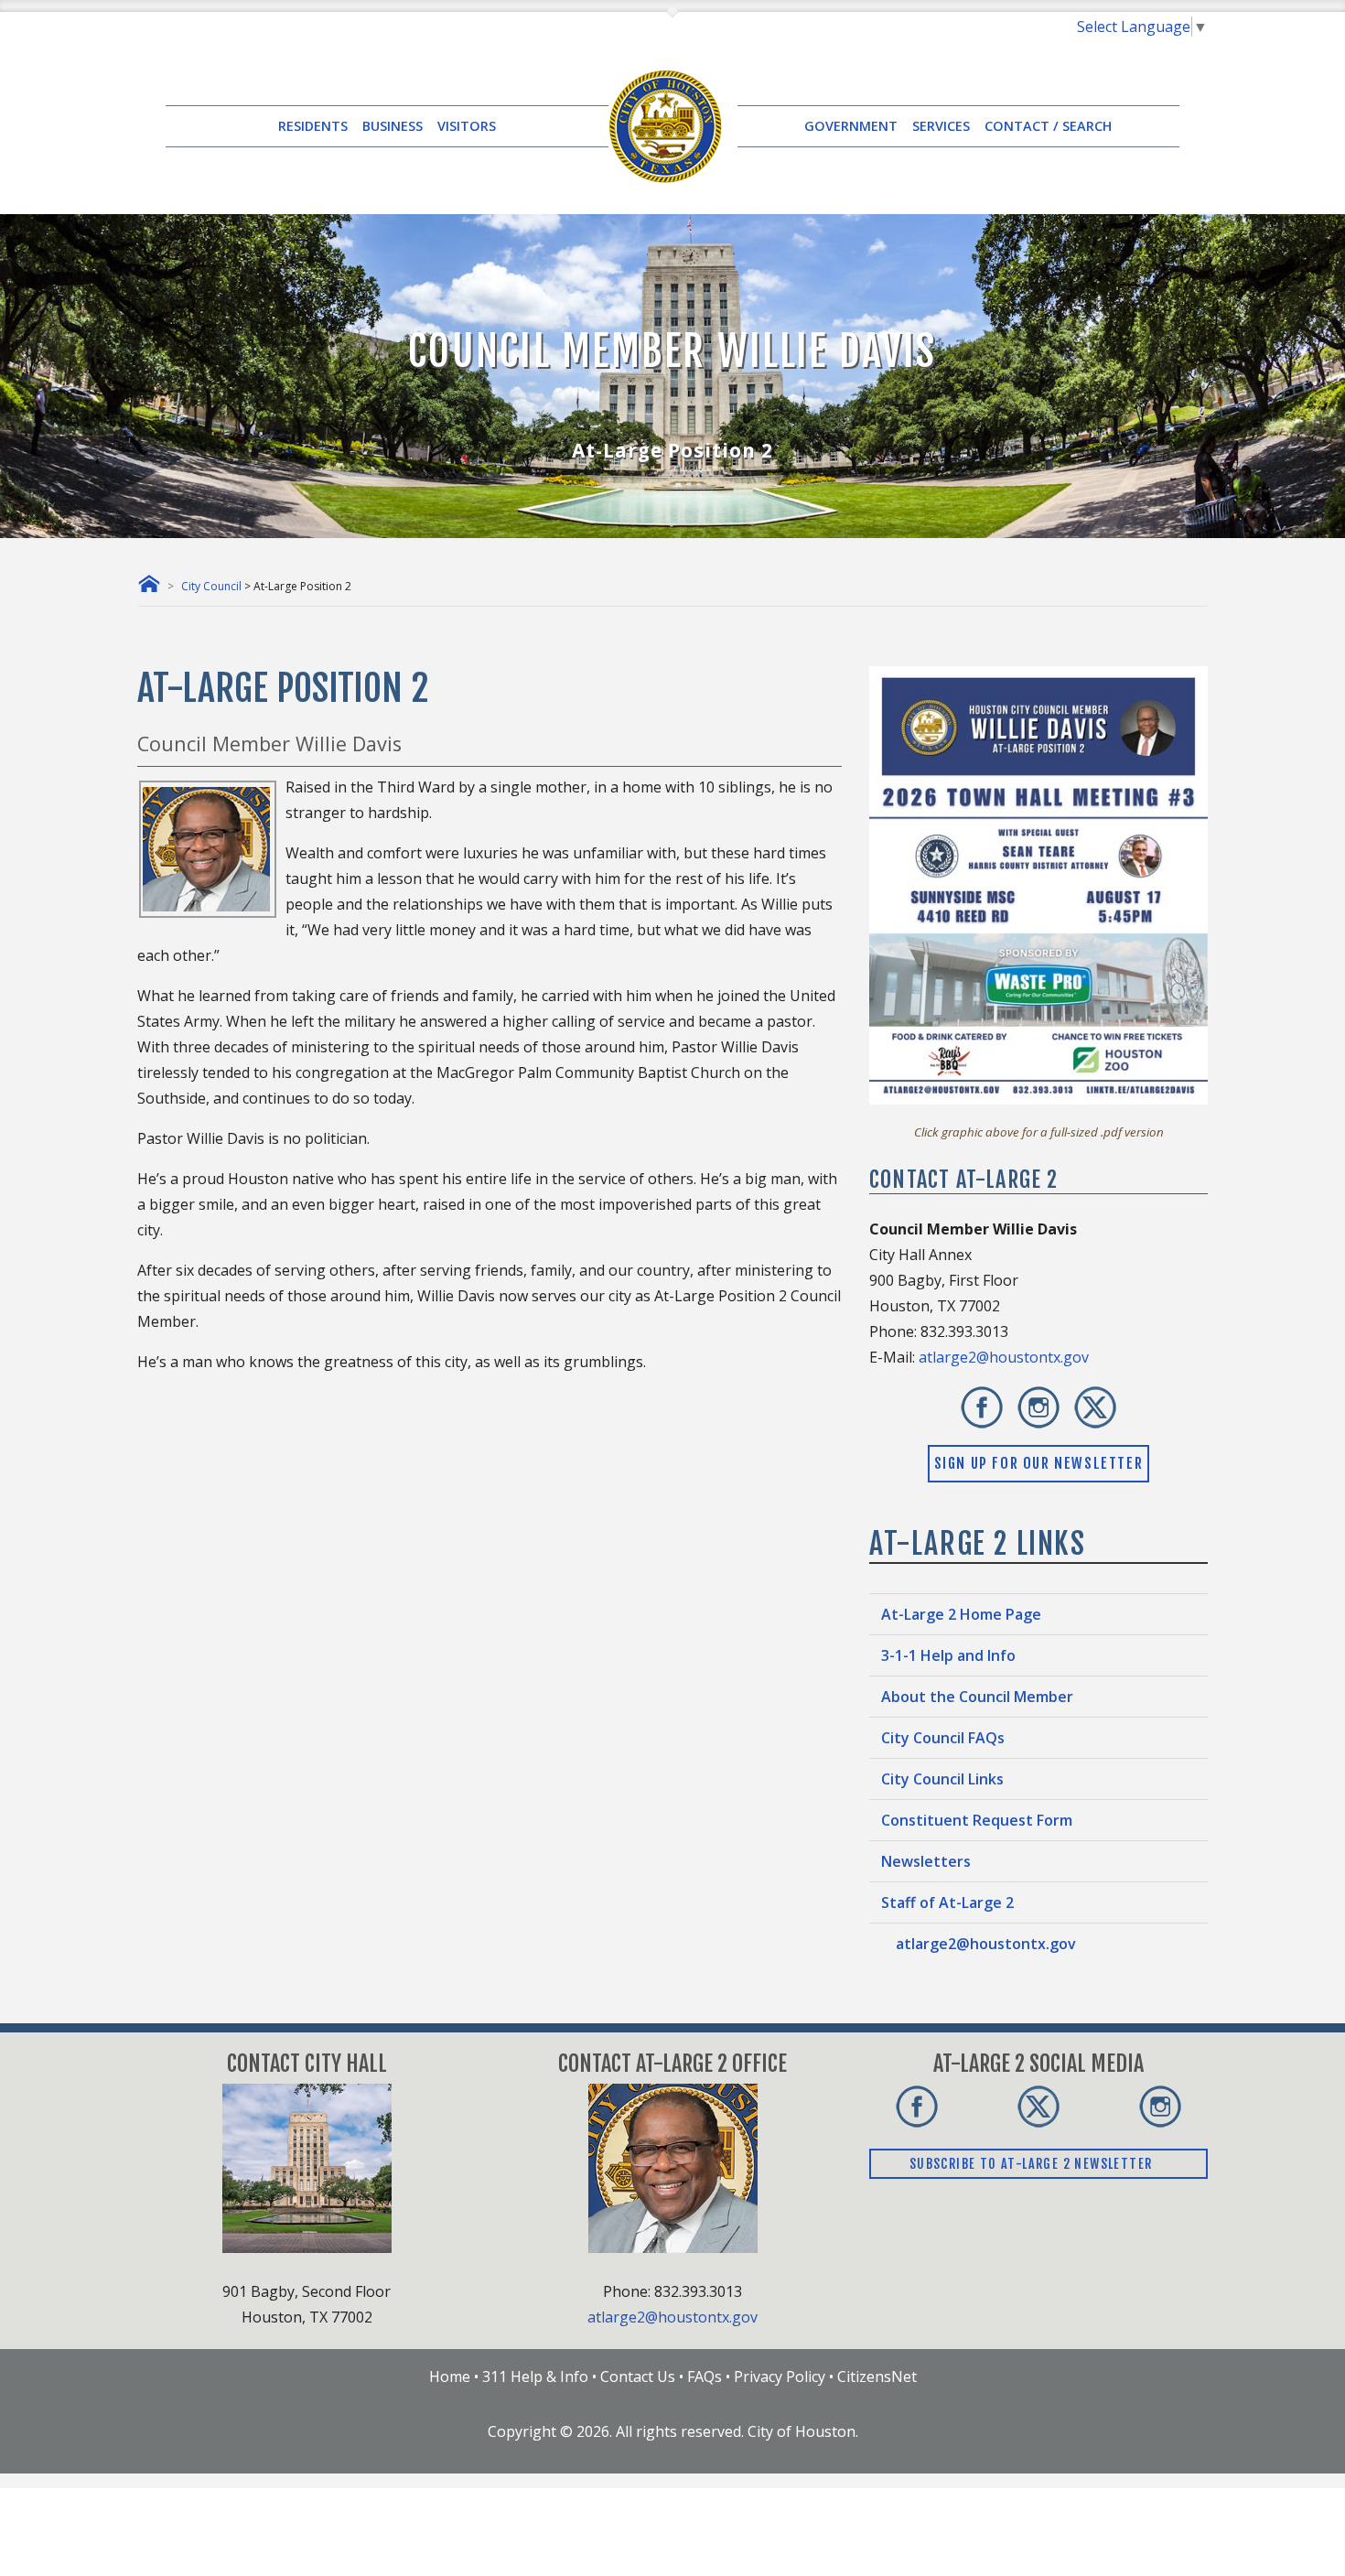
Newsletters (926, 1861)
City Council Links (942, 1779)
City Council (211, 586)
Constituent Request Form (977, 1820)
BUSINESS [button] (393, 126)
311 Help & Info (535, 2377)
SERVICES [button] (941, 126)
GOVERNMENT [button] (851, 126)
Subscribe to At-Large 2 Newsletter (1033, 2164)
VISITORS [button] (467, 126)
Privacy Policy (780, 2377)
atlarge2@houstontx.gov (1004, 1357)
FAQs (705, 2377)
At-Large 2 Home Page (961, 1614)
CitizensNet (877, 2377)
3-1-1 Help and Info (948, 1655)
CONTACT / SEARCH (1048, 126)
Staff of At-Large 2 (947, 1902)
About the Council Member (977, 1697)
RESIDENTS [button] (313, 126)
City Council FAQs (943, 1738)
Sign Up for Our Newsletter (1039, 1463)
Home (450, 2377)
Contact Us (638, 2377)
